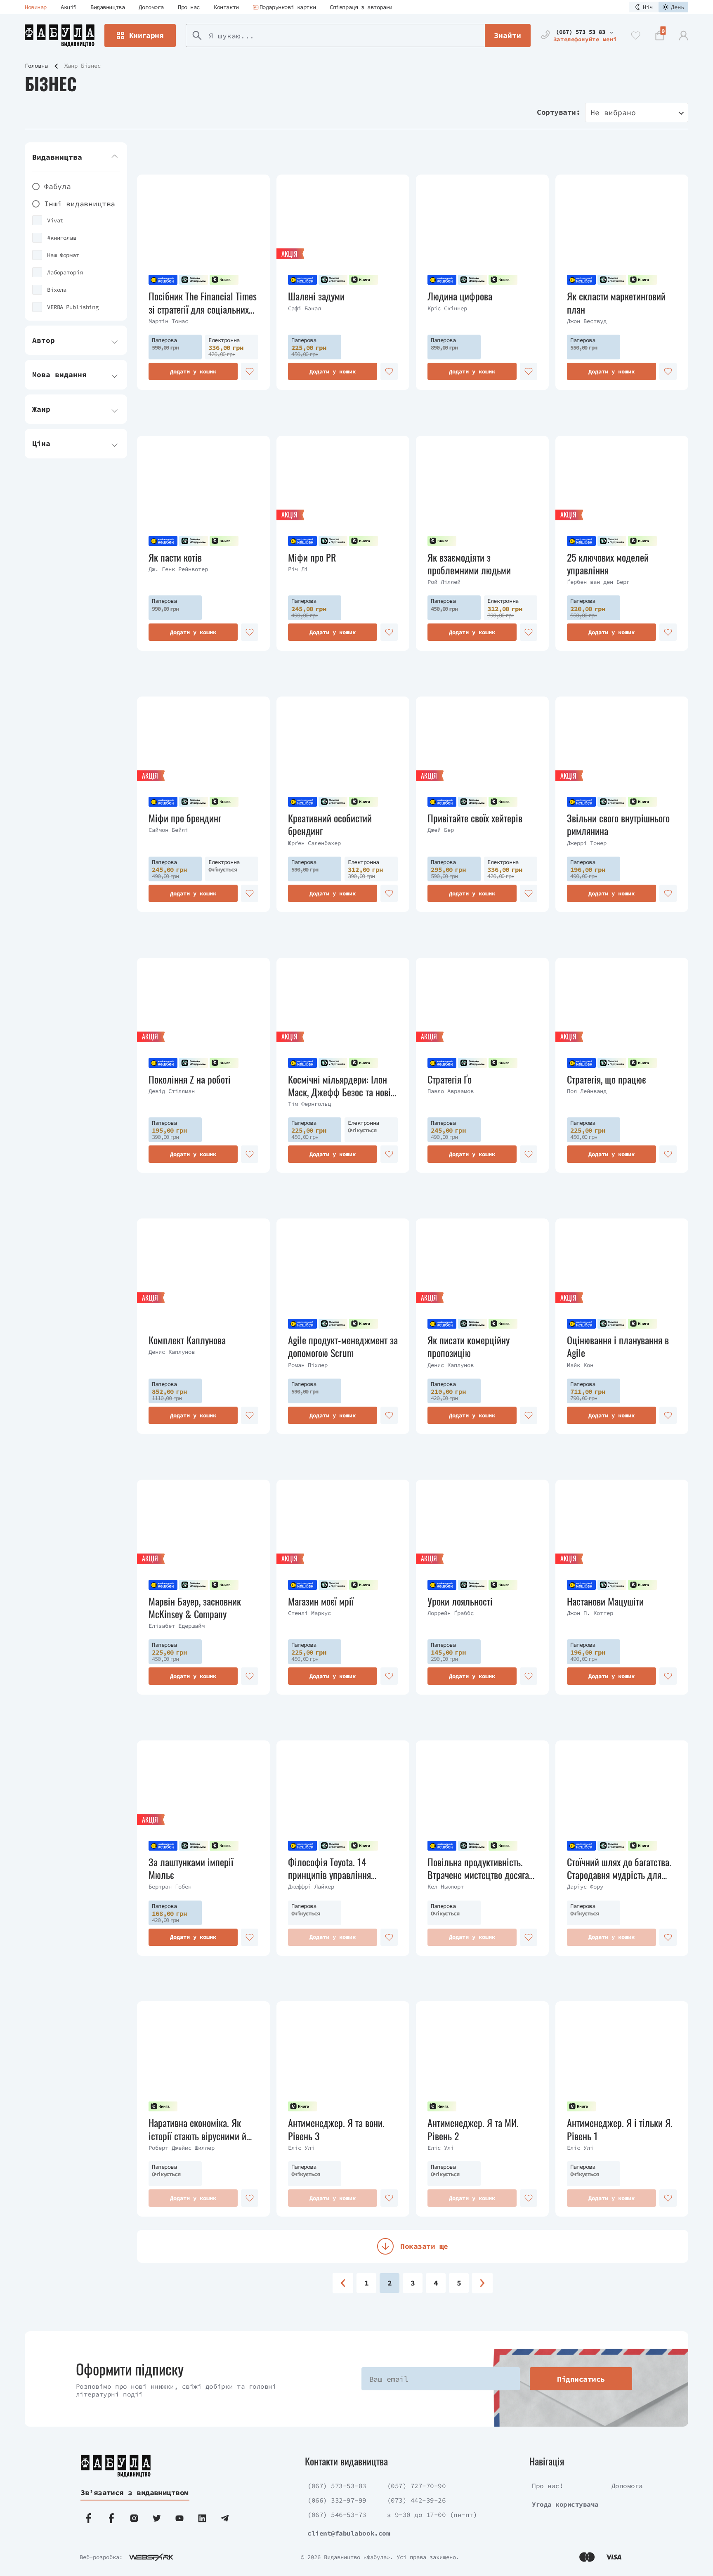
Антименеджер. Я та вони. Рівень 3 (336, 2129)
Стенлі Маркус (309, 1613)
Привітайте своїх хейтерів (475, 818)
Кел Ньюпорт (446, 1887)
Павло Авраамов (451, 1091)
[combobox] (637, 112)
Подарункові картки (288, 7)
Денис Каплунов (172, 1352)
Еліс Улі (301, 2148)
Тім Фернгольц (309, 1104)
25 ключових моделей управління (608, 564)
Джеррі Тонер (587, 843)
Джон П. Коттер (590, 1613)
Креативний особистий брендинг (330, 824)
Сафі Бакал (305, 308)
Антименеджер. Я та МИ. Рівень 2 (473, 2129)
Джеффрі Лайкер (311, 1887)
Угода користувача (565, 2504)
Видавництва (107, 7)
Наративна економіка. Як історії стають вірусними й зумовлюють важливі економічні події (197, 2129)
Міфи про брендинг (185, 818)
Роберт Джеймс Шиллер (182, 2148)
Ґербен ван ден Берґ (598, 582)
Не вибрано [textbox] (613, 112)
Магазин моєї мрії (321, 1601)
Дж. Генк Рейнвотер (178, 569)
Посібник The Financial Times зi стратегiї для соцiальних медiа (203, 302)
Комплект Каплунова (187, 1340)
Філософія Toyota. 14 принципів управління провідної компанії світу (333, 1868)
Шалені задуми (316, 296)
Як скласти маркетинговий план (616, 302)
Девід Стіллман (172, 1091)
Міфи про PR (312, 557)
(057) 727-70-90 (417, 2486)
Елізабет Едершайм (177, 1626)
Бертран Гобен (170, 1887)
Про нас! (548, 2486)
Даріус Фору (585, 1887)
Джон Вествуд (587, 321)
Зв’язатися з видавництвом (135, 2492)
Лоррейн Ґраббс (451, 1613)
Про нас (189, 7)
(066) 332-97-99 (337, 2500)
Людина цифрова (460, 296)
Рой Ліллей (444, 582)
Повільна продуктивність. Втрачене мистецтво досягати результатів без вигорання (482, 1868)
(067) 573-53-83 (337, 2486)
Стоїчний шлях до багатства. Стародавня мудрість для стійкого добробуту (619, 1868)
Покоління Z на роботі (190, 1079)
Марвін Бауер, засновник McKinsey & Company (195, 1608)
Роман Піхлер (308, 1365)
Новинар (36, 7)
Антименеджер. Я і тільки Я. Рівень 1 (620, 2129)
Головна (36, 66)
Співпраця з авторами (361, 7)
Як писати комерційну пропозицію (469, 1346)
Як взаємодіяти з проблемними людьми (469, 564)
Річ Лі (298, 569)
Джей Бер (441, 830)
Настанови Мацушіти (605, 1601)
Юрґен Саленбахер (314, 843)
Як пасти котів (175, 557)
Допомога (151, 7)
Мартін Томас (168, 321)
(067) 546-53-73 (337, 2515)
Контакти (226, 7)
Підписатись (581, 2379)
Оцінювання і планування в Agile (618, 1346)
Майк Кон (580, 1365)
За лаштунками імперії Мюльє (191, 1868)
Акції (68, 7)
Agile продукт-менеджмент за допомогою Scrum (343, 1346)
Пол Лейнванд (587, 1091)
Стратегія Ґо (450, 1079)
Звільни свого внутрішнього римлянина (618, 824)
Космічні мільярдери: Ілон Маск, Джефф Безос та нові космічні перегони (339, 1086)
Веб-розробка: (101, 2557)
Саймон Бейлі (168, 830)
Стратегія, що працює (607, 1079)
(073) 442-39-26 (417, 2500)
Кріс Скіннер (447, 308)
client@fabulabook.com (349, 2533)
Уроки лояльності (460, 1601)
